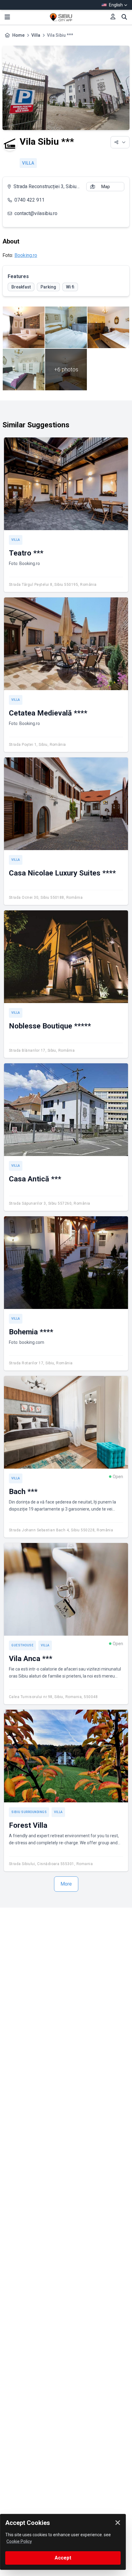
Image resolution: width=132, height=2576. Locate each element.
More (66, 1884)
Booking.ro (26, 255)
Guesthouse (22, 1645)
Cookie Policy (19, 2541)
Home (18, 35)
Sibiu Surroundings (29, 1812)
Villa (36, 35)
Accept (63, 2558)
